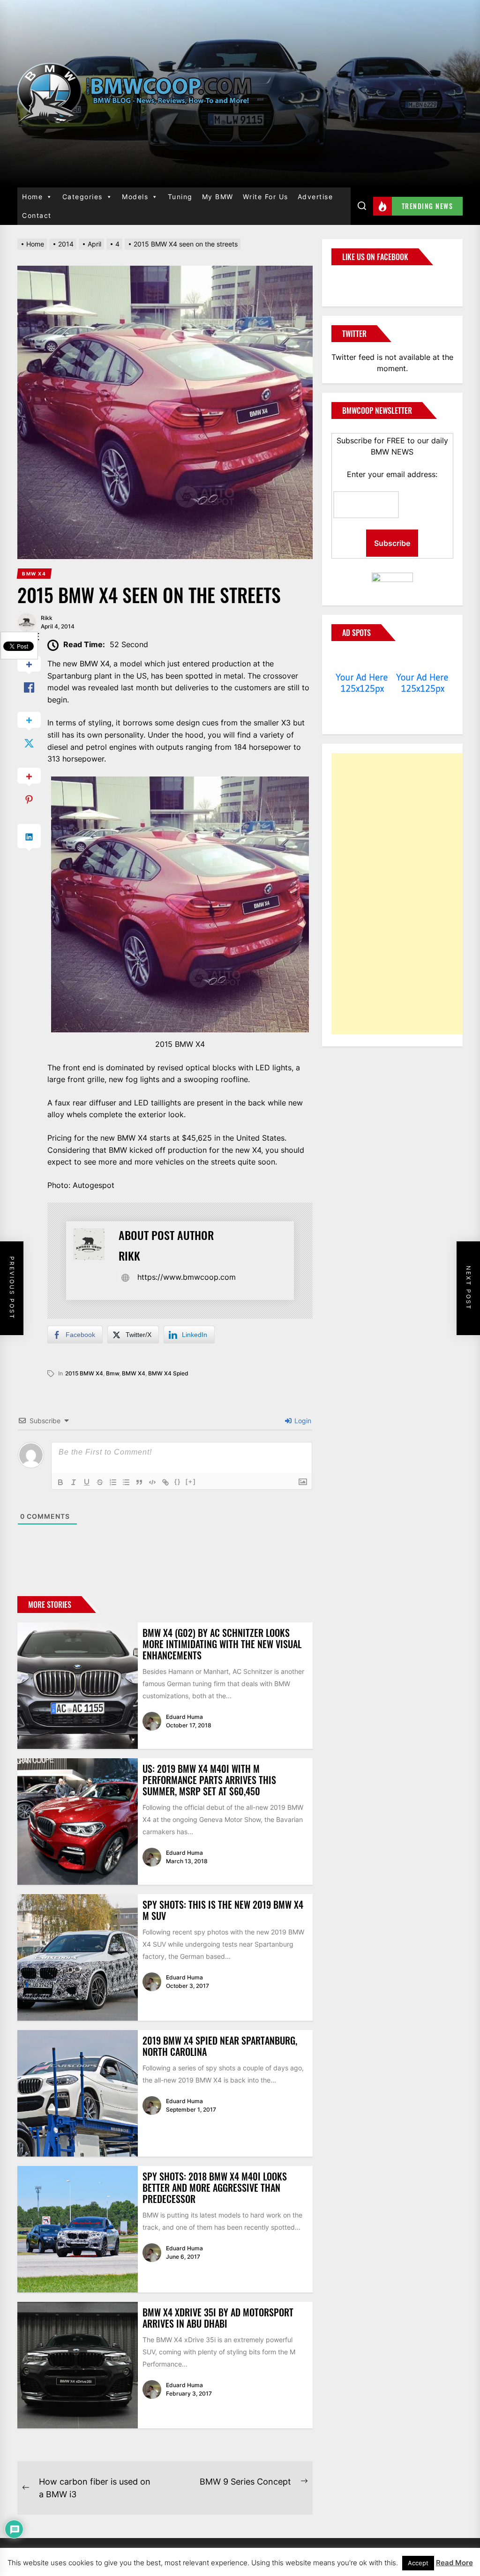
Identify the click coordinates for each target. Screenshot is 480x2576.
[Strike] (100, 1482)
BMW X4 (134, 1373)
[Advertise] (362, 659)
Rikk (47, 618)
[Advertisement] (402, 894)
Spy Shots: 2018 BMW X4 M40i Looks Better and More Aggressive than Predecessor (215, 2188)
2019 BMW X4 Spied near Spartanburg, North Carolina (220, 2046)
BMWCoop (361, 280)
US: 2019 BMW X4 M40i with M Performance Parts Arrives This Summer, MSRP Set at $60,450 (209, 1780)
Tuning (180, 197)
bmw (112, 1373)
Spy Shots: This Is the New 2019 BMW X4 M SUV (223, 1910)
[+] (191, 1482)
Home (32, 197)
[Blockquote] (139, 1482)
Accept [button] (418, 2563)
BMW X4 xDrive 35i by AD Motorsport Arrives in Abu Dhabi (218, 2318)
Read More (454, 2563)
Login (302, 1421)
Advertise (315, 197)
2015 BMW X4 (84, 1373)
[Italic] (74, 1482)
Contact (37, 215)
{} (178, 1482)
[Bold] (60, 1482)
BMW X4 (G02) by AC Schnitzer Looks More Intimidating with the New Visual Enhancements (222, 1644)
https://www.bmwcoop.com (187, 1277)
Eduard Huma (184, 1717)
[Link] (165, 1482)
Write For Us (266, 197)
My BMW (218, 197)
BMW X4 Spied (168, 1373)
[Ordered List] (113, 1482)
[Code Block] (152, 1482)
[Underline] (87, 1482)
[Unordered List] (126, 1482)
